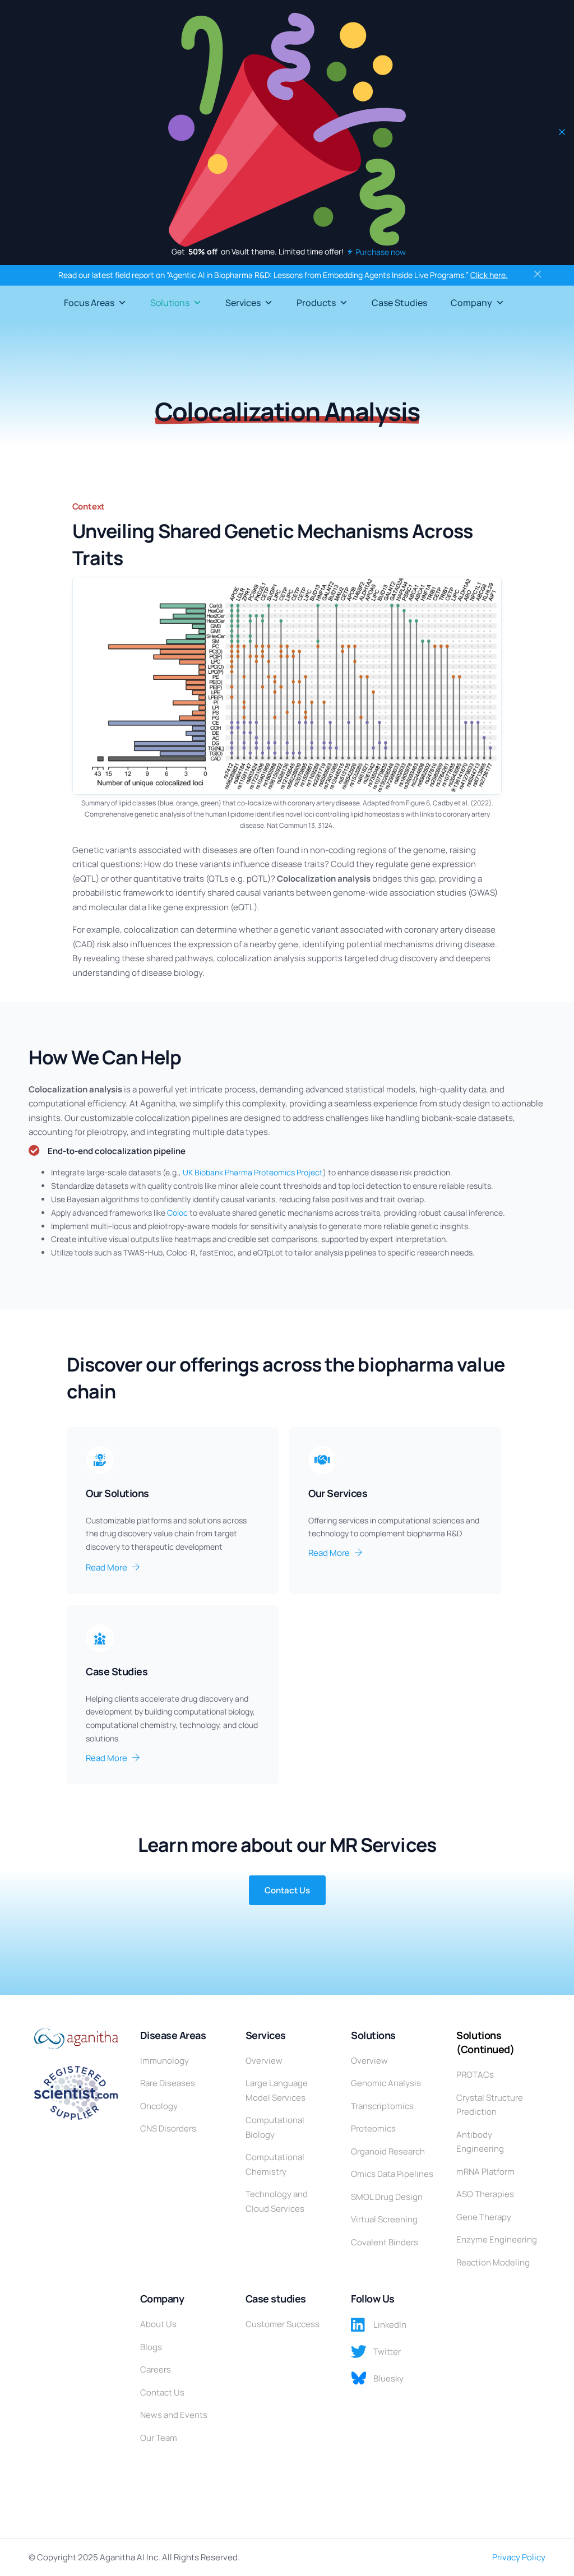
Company (471, 303)
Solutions (170, 303)
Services (243, 303)
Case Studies (399, 303)
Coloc (177, 1213)
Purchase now (381, 252)
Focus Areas (89, 303)
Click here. (489, 275)
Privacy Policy (519, 2557)
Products (316, 303)
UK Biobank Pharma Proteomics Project (253, 1172)
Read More (107, 1567)
